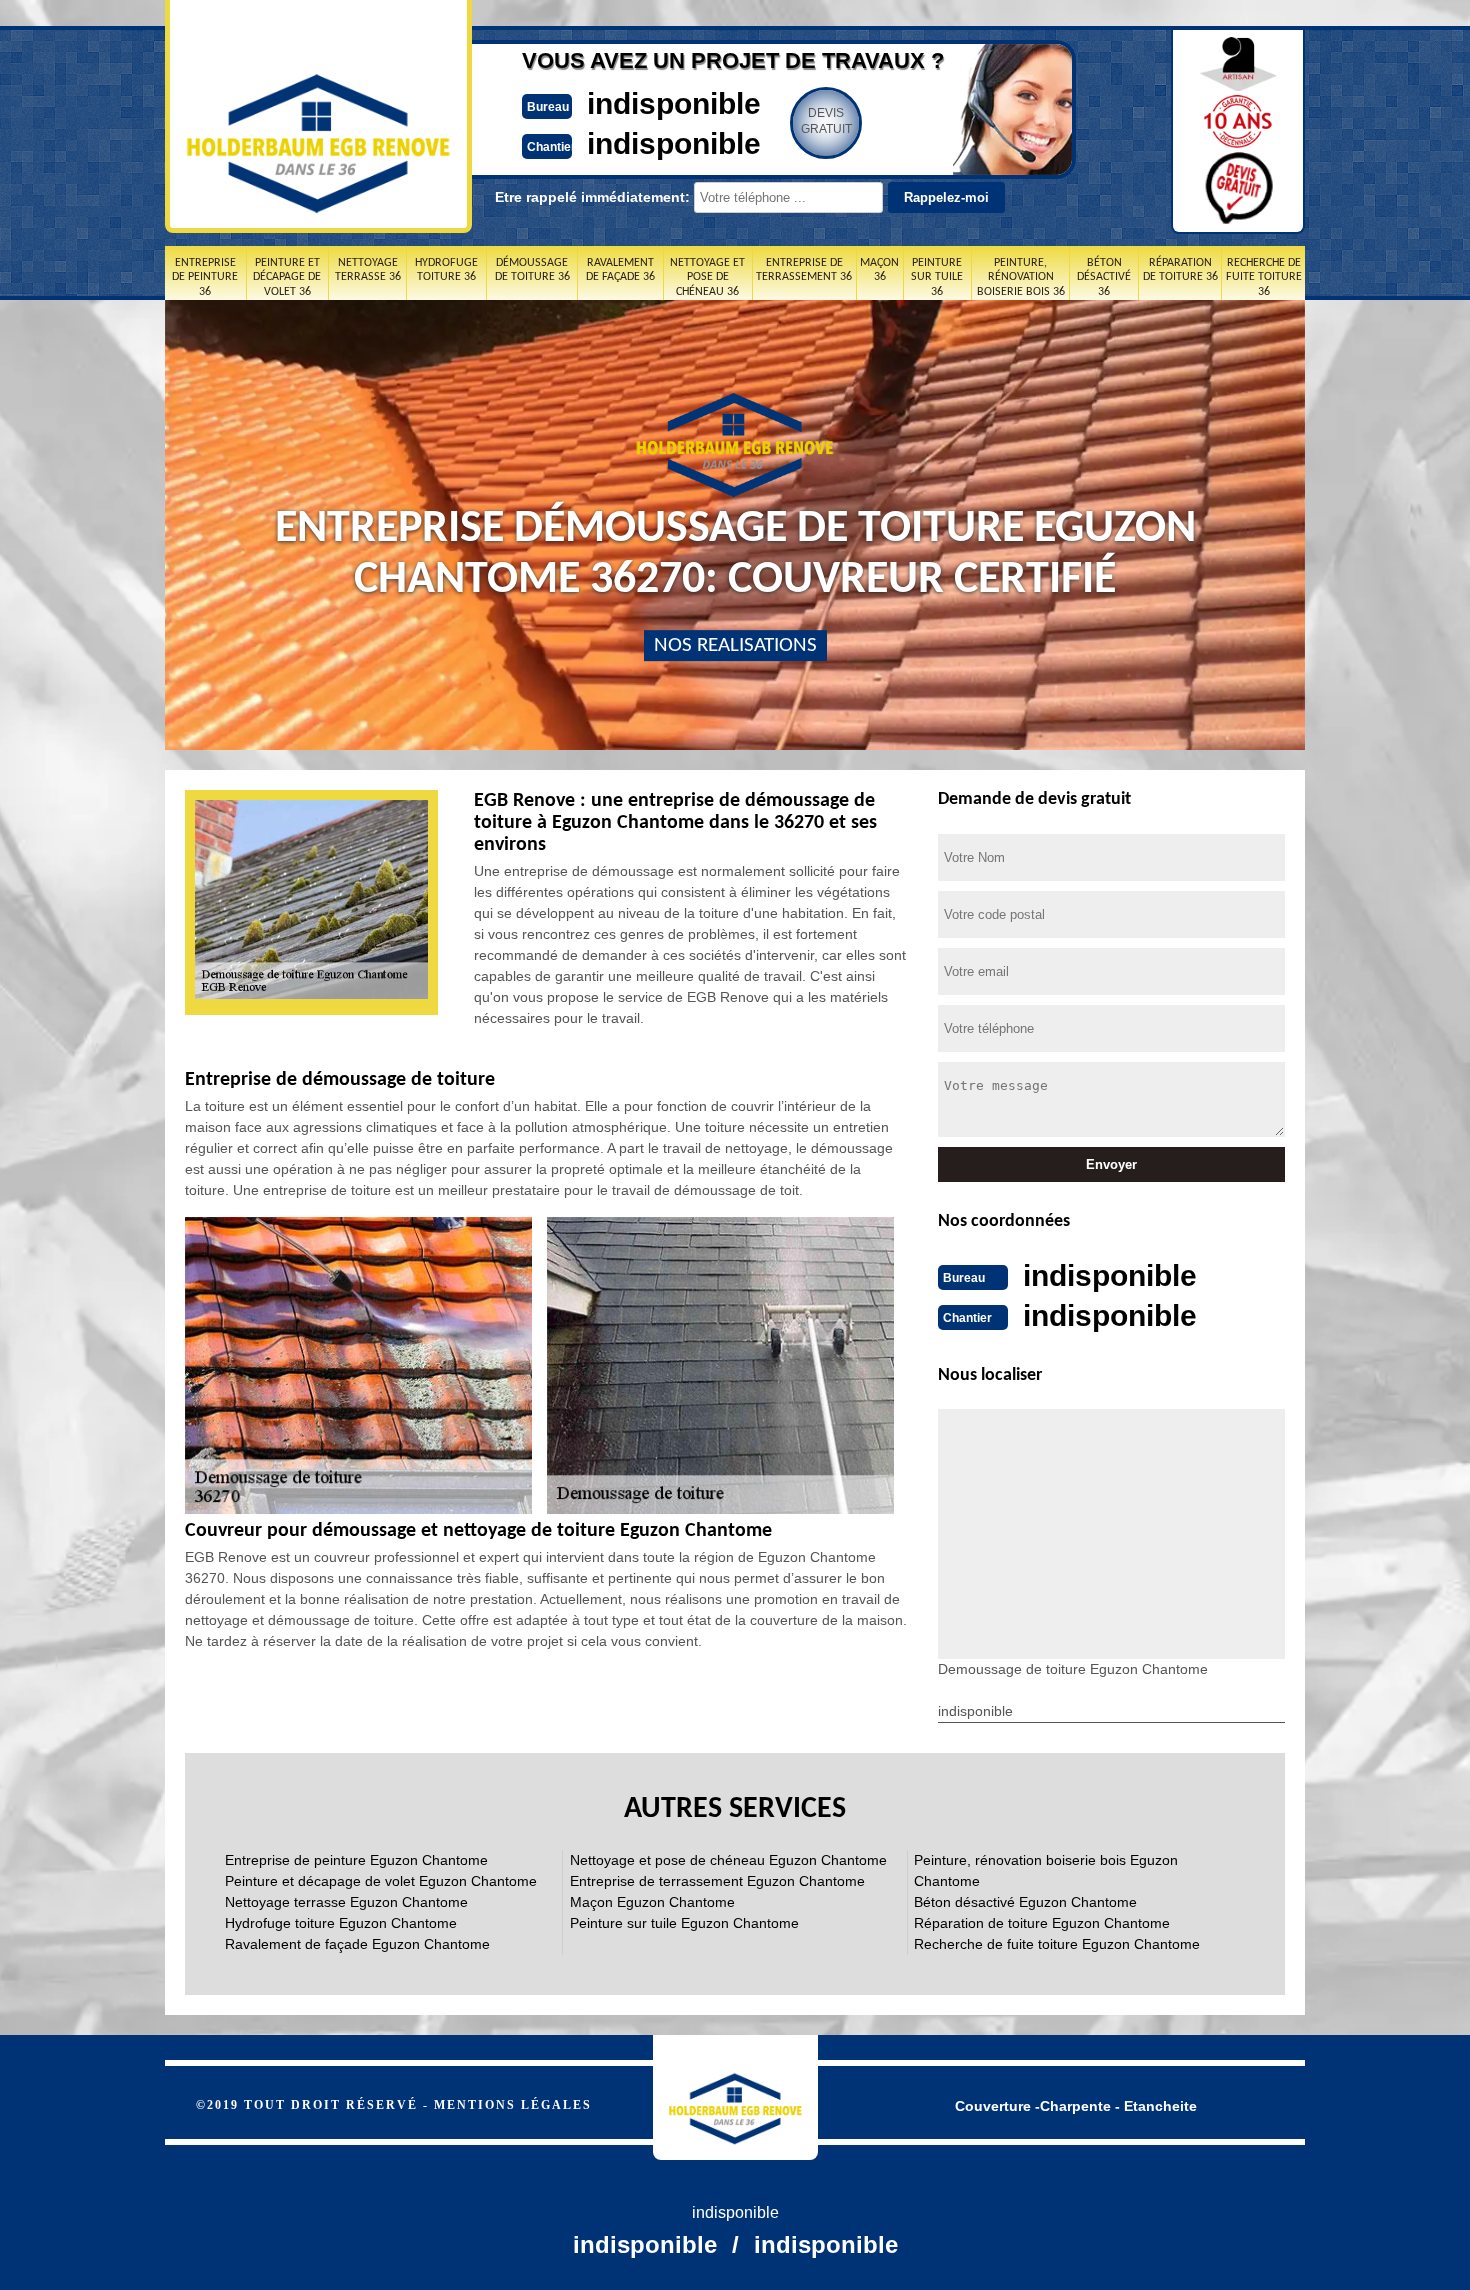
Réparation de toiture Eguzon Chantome (1042, 1923)
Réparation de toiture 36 (1180, 270)
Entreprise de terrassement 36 (804, 270)
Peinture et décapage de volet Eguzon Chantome (381, 1881)
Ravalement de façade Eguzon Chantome (357, 1944)
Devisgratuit (826, 121)
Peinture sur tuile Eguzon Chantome (684, 1923)
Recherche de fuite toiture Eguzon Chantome (1057, 1944)
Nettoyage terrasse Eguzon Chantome (346, 1902)
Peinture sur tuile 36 (937, 277)
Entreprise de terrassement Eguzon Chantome (717, 1881)
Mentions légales (513, 2105)
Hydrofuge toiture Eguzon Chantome (341, 1923)
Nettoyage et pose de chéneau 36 (707, 277)
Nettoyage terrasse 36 (368, 270)
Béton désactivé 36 (1104, 277)
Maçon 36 (879, 270)
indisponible (674, 103)
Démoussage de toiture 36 (532, 270)
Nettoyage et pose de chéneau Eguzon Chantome (728, 1860)
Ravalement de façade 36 (620, 270)
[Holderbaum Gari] (735, 2097)
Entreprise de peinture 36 (205, 277)
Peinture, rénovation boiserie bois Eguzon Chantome (1046, 1870)
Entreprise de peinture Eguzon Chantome (356, 1860)
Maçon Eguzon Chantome (652, 1902)
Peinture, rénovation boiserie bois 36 (1021, 277)
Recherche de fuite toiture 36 (1264, 277)
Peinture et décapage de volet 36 (287, 277)
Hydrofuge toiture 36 (446, 270)
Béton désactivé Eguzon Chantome (1025, 1902)
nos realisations (735, 645)
